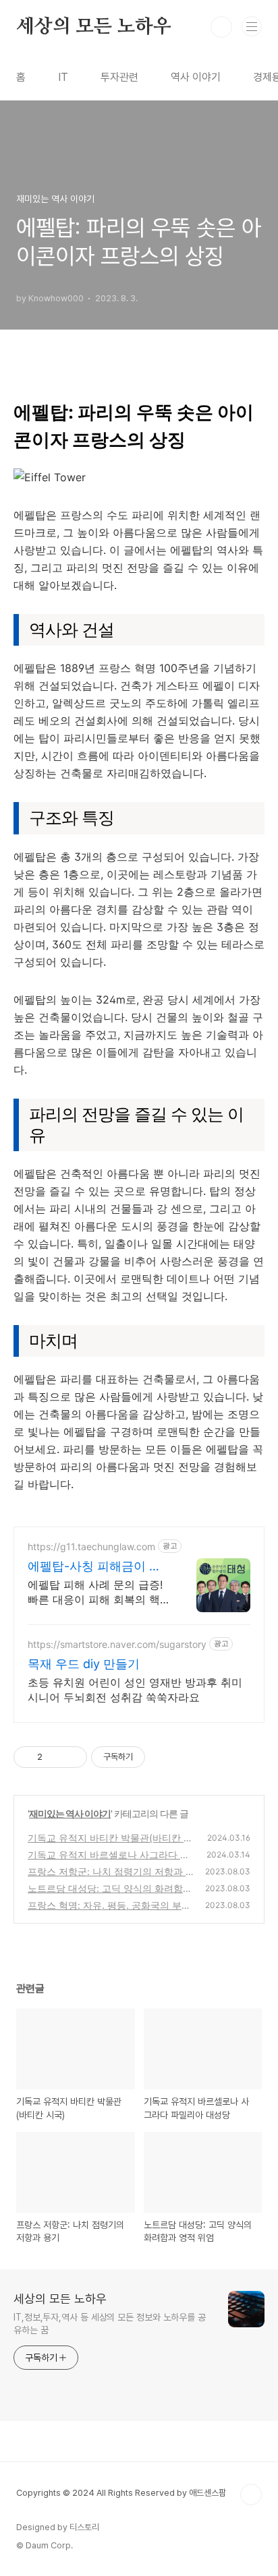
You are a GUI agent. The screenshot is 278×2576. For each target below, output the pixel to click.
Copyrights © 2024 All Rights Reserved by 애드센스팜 (121, 2493)
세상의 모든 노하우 (94, 27)
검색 (221, 27)
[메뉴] (252, 26)
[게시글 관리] (72, 1757)
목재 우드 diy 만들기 (84, 1664)
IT (63, 77)
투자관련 (119, 77)
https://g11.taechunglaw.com (91, 1546)
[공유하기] (55, 1757)
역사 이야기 (196, 77)
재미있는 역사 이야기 (70, 1813)
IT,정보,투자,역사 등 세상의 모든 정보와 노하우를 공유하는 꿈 (110, 2324)
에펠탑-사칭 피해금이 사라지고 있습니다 (94, 1567)
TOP (251, 2494)
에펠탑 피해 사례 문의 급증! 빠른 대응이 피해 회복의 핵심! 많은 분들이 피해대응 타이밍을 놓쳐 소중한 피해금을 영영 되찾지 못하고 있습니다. (98, 1592)
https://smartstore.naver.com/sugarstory (117, 1644)
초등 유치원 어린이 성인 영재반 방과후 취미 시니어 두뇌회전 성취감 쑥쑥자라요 (135, 1690)
